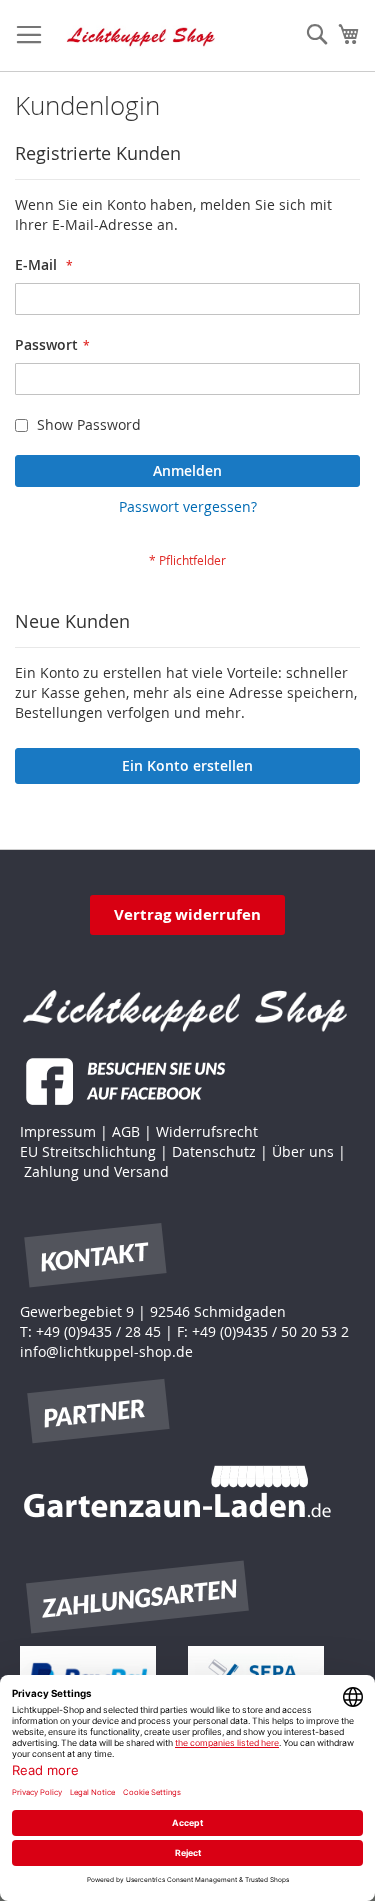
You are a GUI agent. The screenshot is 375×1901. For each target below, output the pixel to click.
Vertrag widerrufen (187, 914)
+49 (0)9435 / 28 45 (98, 1331)
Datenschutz (214, 1151)
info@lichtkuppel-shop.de (106, 1351)
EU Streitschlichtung (88, 1151)
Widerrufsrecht (207, 1131)
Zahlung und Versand (96, 1171)
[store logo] (141, 36)
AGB (126, 1131)
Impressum (58, 1131)
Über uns (303, 1151)
